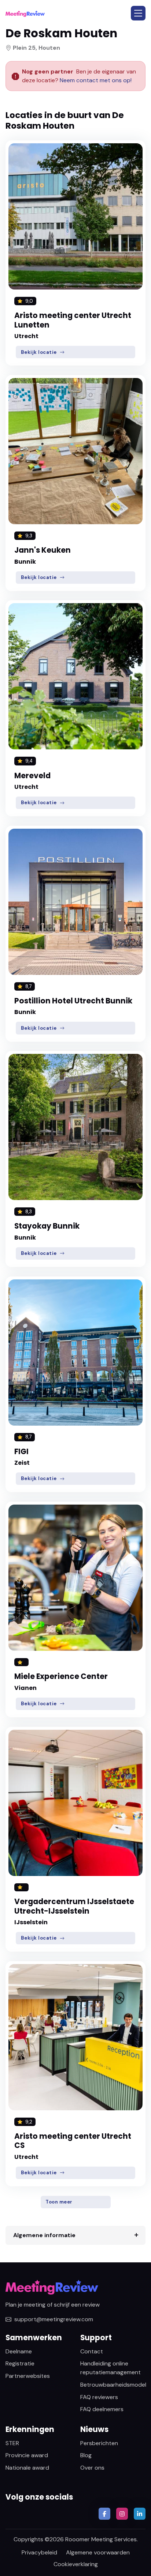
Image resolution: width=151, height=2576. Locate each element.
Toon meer (59, 2202)
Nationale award (27, 2468)
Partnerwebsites (28, 2376)
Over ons (92, 2468)
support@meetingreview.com (54, 2319)
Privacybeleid (39, 2552)
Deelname (19, 2351)
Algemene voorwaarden (98, 2552)
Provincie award (27, 2455)
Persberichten (99, 2443)
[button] (138, 13)
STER (12, 2443)
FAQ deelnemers (102, 2409)
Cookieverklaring (76, 2564)
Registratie (20, 2363)
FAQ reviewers (99, 2397)
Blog (86, 2455)
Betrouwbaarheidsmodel (113, 2385)
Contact (92, 2351)
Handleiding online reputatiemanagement (111, 2368)
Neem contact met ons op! (96, 80)
